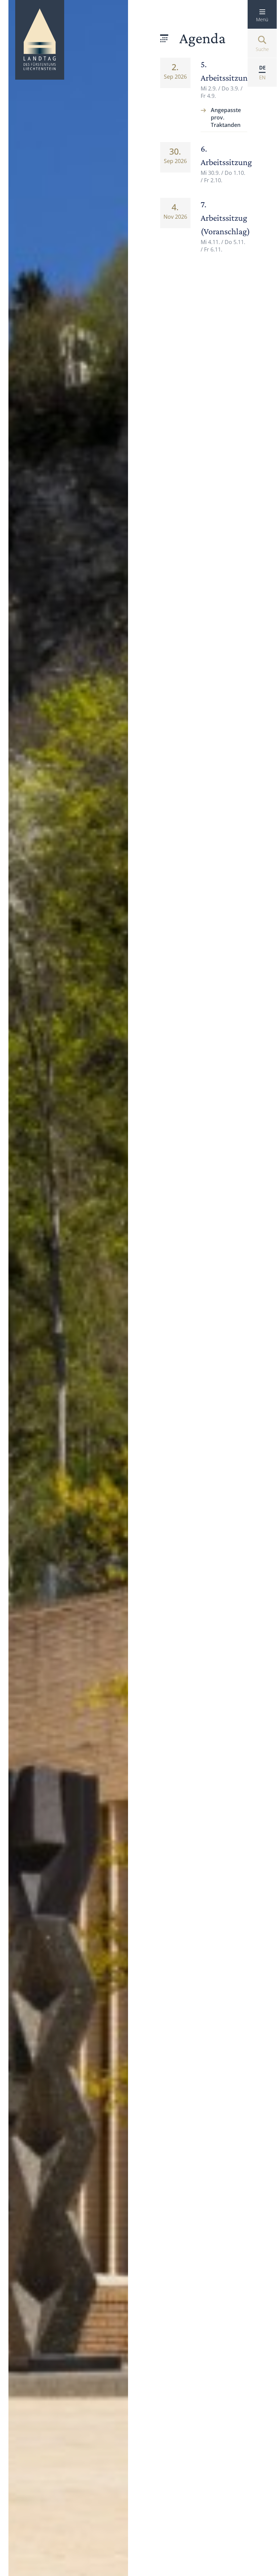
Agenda (203, 38)
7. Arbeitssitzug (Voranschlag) (225, 218)
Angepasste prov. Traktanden (226, 117)
